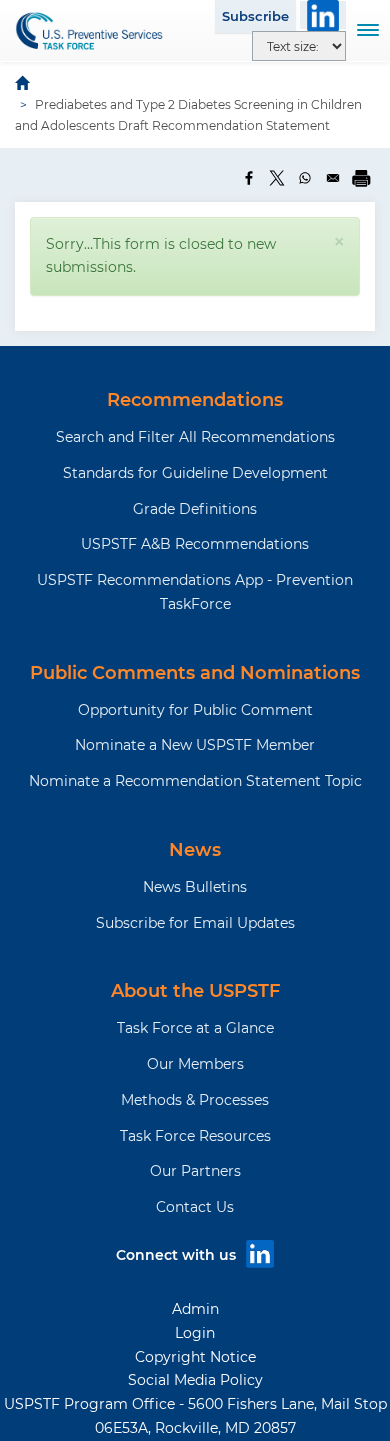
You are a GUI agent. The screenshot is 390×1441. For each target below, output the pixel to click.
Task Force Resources (195, 1136)
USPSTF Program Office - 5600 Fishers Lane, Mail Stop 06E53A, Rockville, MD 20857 (195, 1416)
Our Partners (195, 1171)
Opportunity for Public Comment (195, 710)
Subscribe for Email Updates (195, 923)
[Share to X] (277, 178)
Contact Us (195, 1207)
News (195, 850)
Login (195, 1333)
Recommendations (195, 400)
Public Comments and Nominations (195, 673)
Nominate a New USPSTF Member (195, 745)
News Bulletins (195, 887)
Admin (195, 1309)
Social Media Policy (195, 1380)
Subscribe (255, 16)
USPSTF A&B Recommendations (195, 544)
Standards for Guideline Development (195, 473)
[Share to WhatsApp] (305, 178)
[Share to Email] (333, 178)
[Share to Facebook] (249, 178)
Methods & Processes (195, 1100)
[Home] (90, 31)
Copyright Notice (195, 1357)
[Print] (361, 178)
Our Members (195, 1064)
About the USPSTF (195, 991)
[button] (339, 241)
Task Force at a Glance (195, 1028)
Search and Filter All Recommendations (195, 437)
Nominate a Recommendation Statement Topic (195, 781)
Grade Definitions (195, 509)
